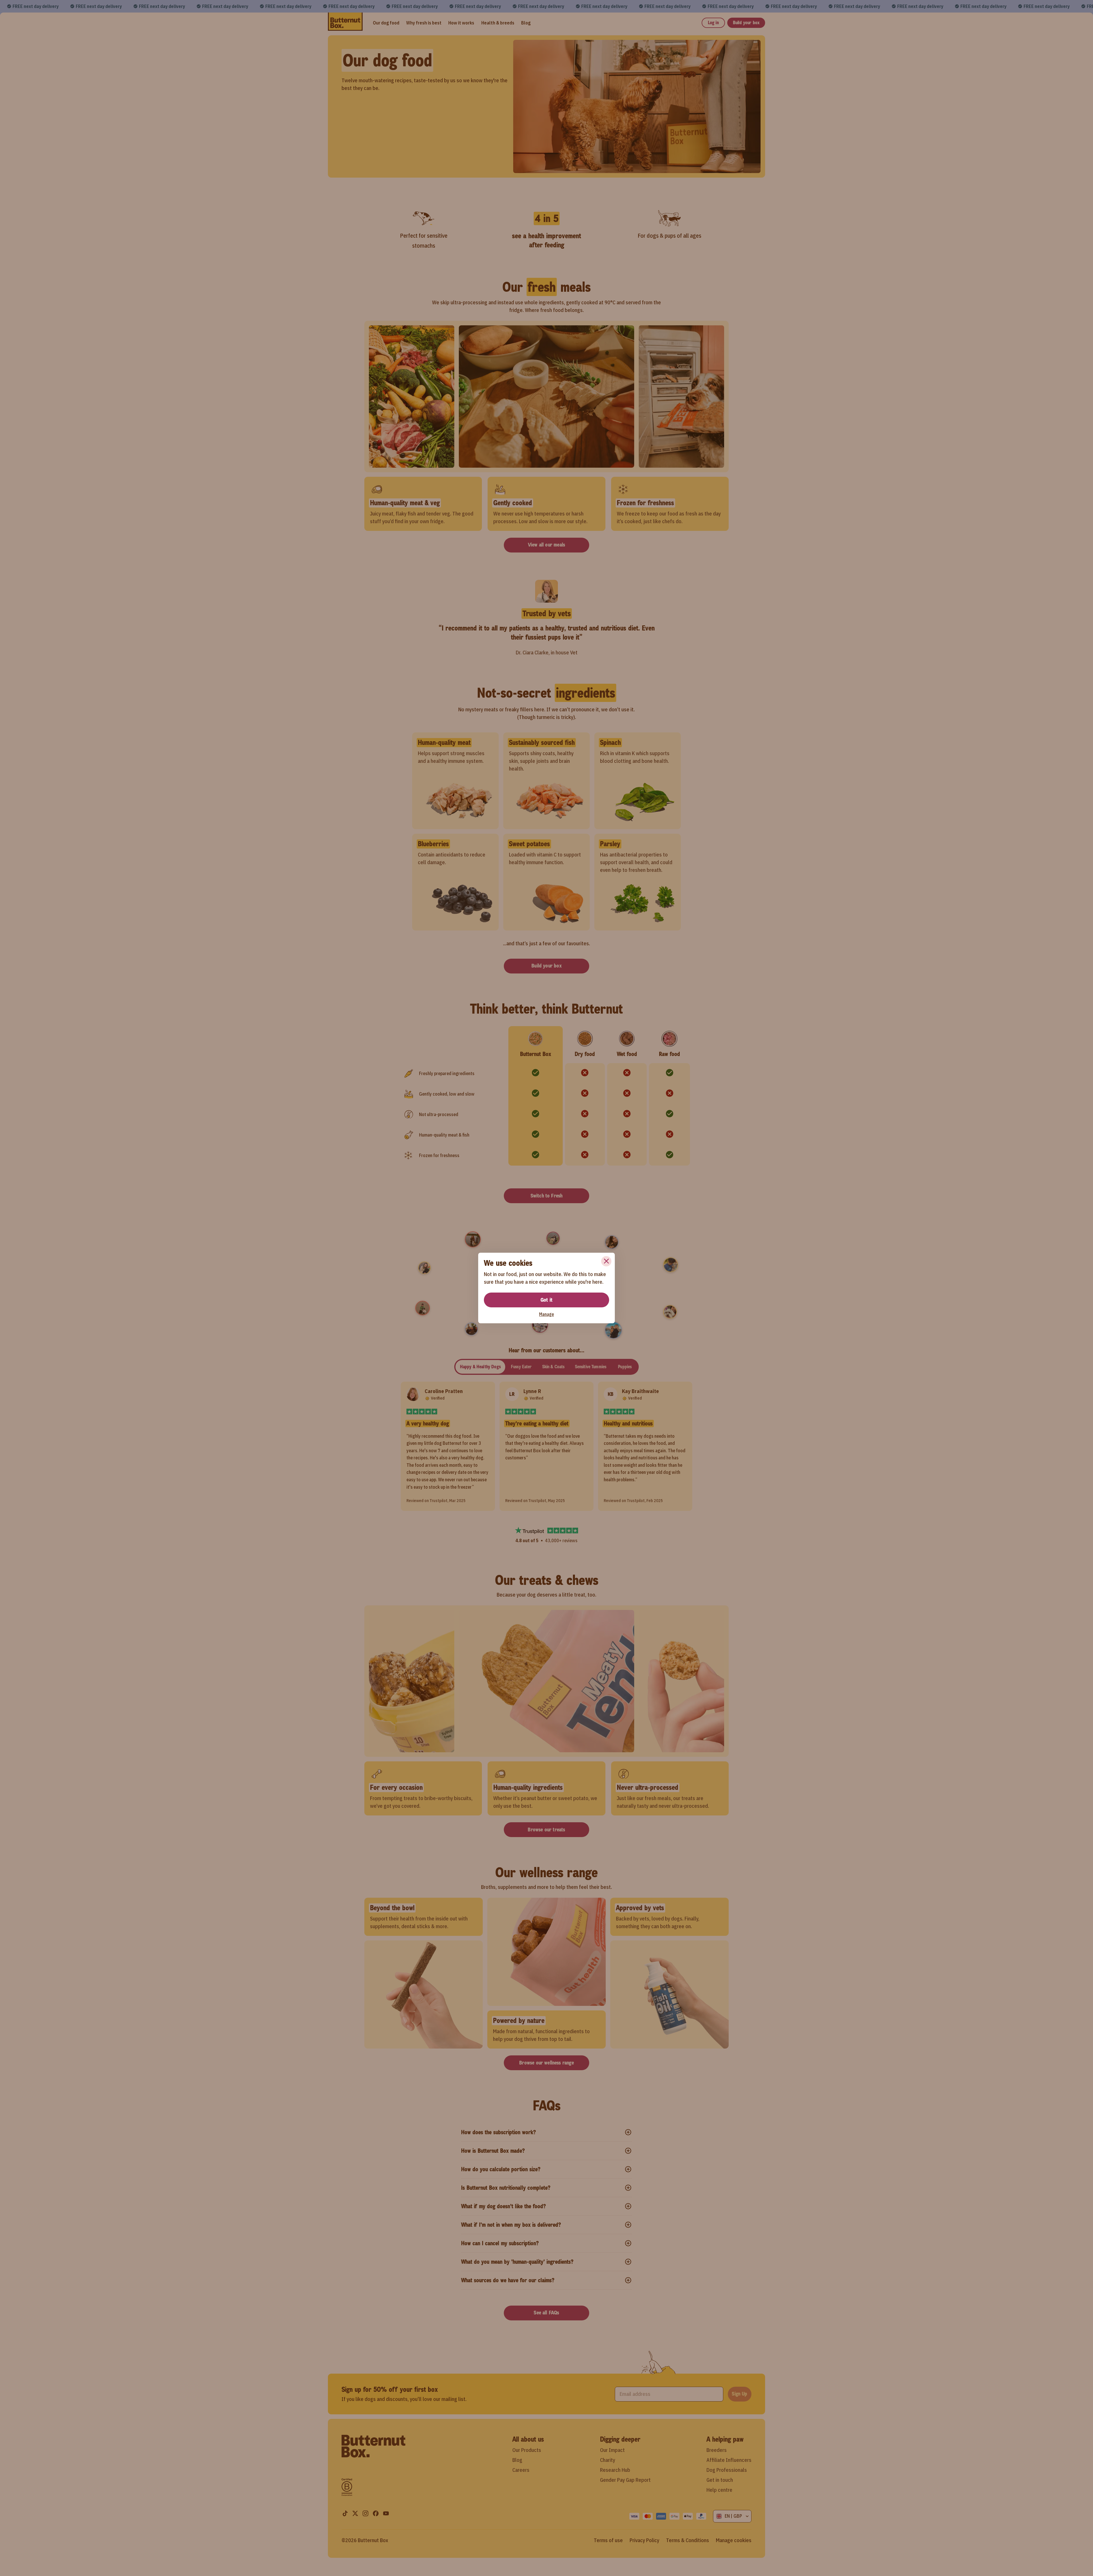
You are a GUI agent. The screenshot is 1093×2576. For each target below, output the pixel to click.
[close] (606, 1261)
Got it (546, 1300)
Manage (546, 1314)
